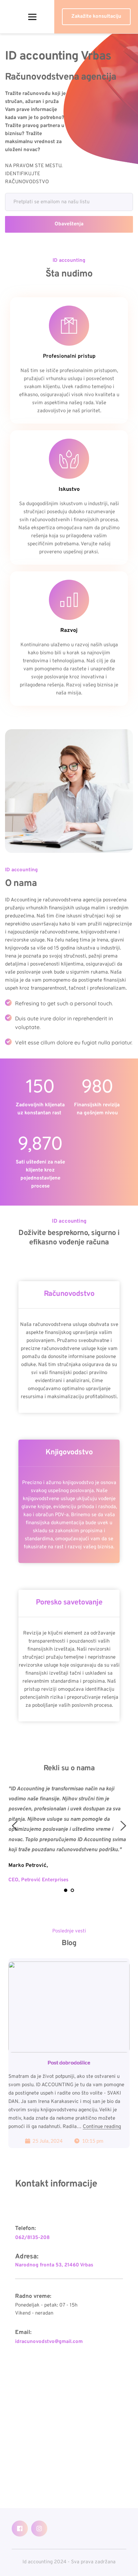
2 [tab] (72, 1890)
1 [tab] (66, 1890)
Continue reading (102, 2127)
